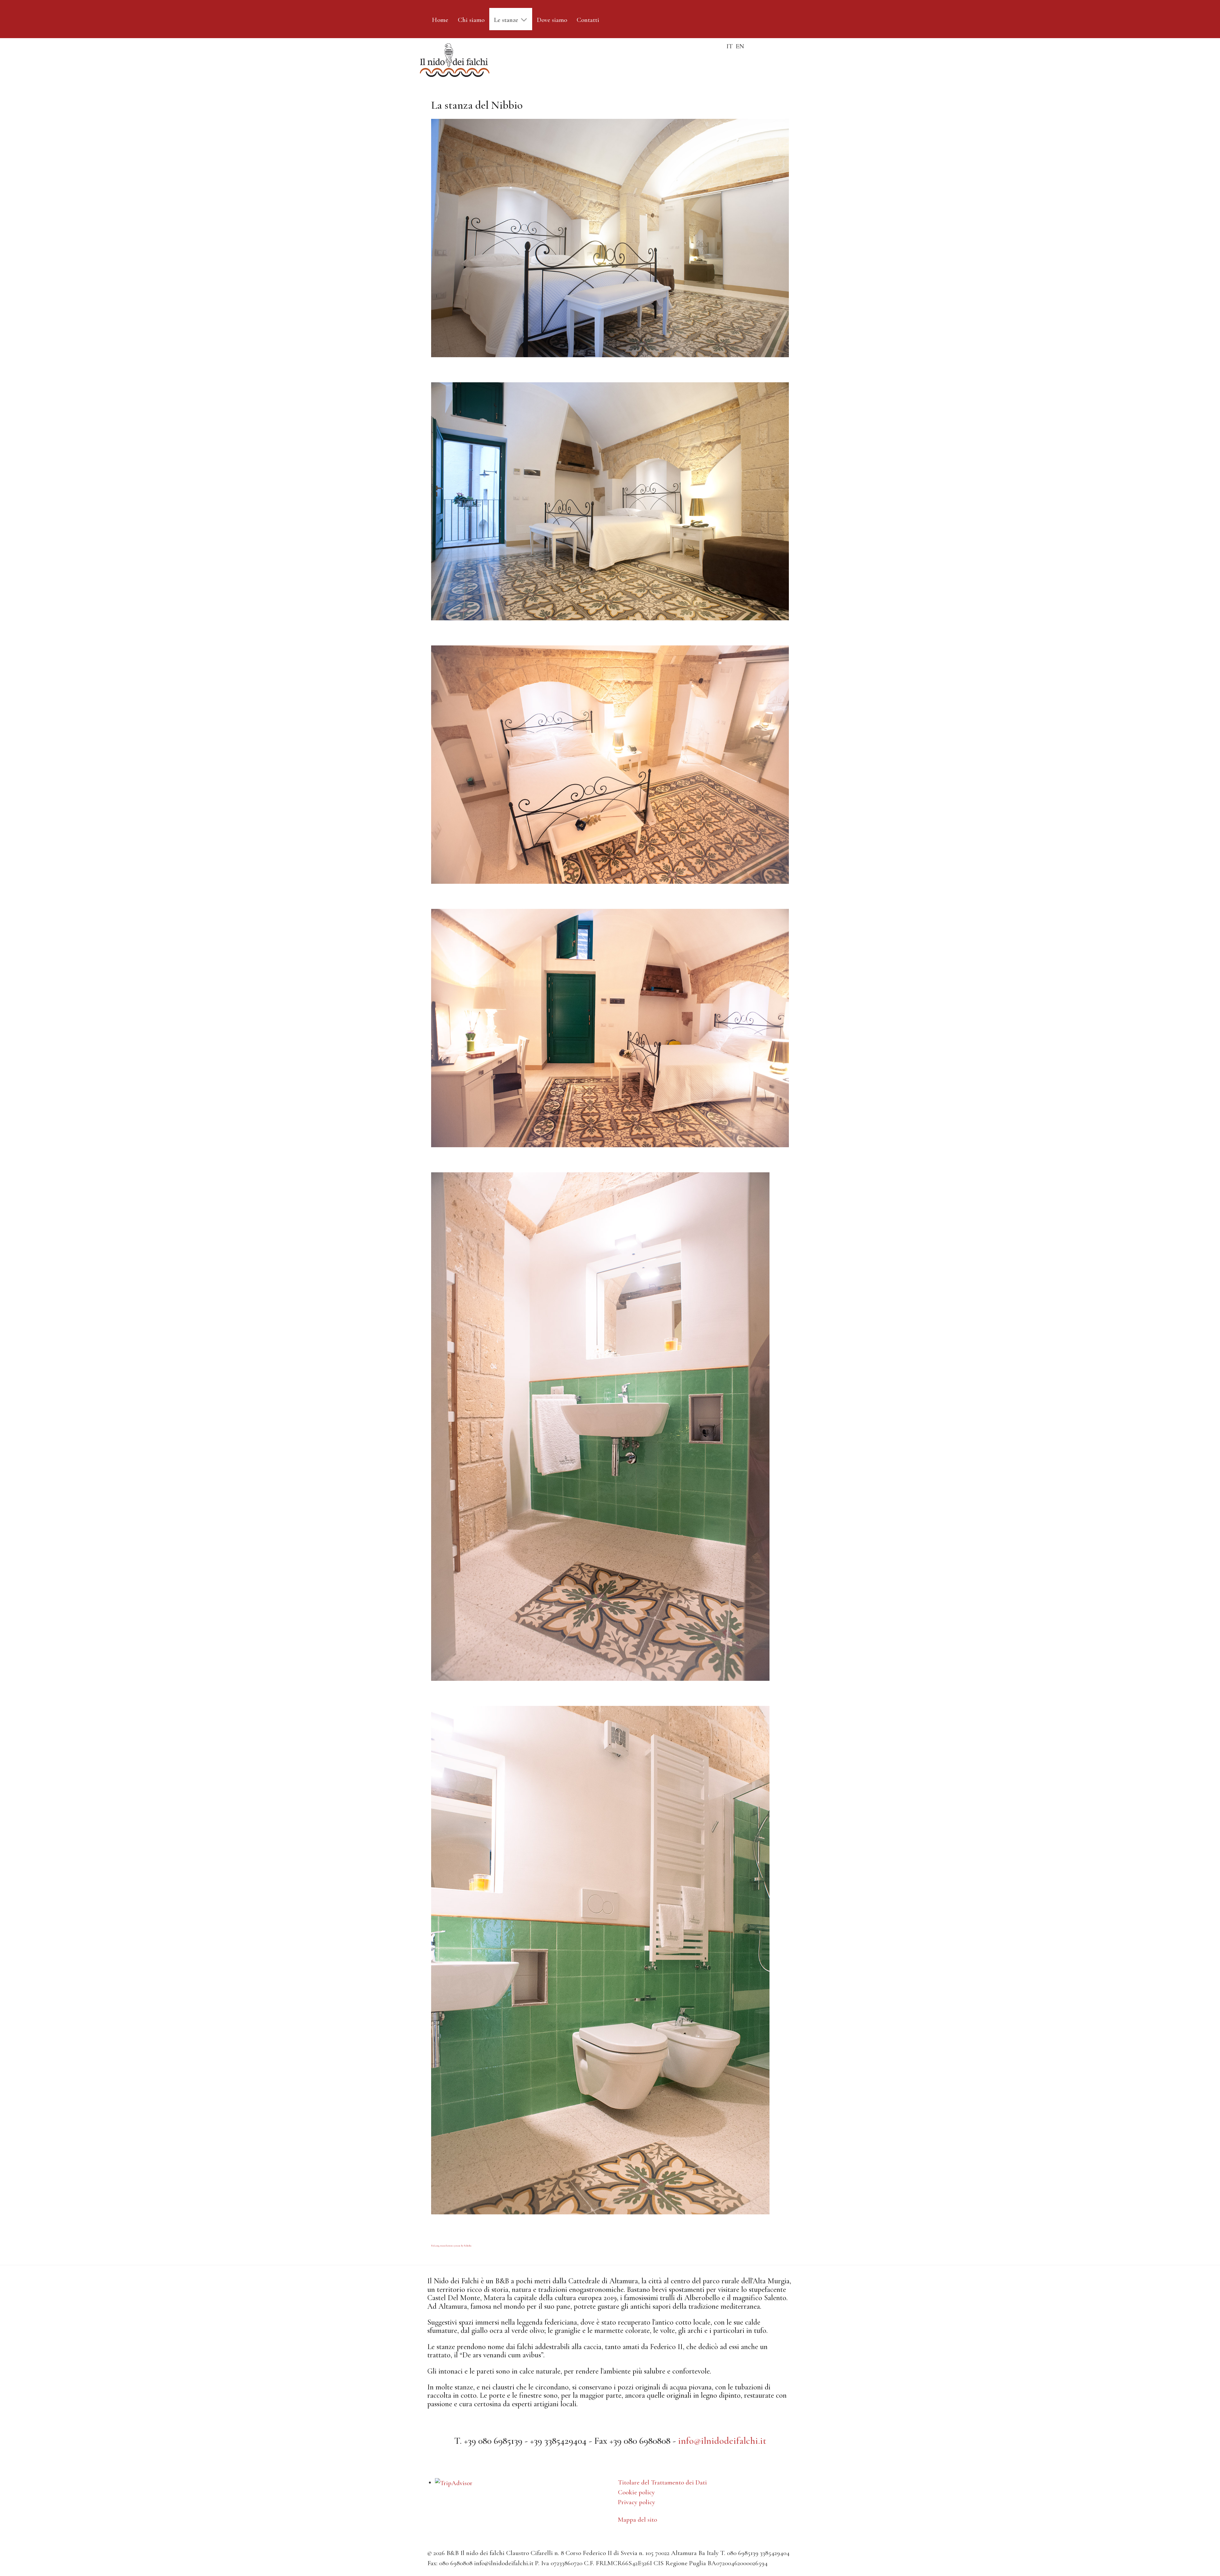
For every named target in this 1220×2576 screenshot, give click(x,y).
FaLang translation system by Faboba (451, 2246)
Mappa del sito (637, 2520)
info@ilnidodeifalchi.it (722, 2441)
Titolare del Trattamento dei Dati (662, 2482)
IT (730, 46)
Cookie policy (636, 2492)
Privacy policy (637, 2502)
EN (740, 46)
